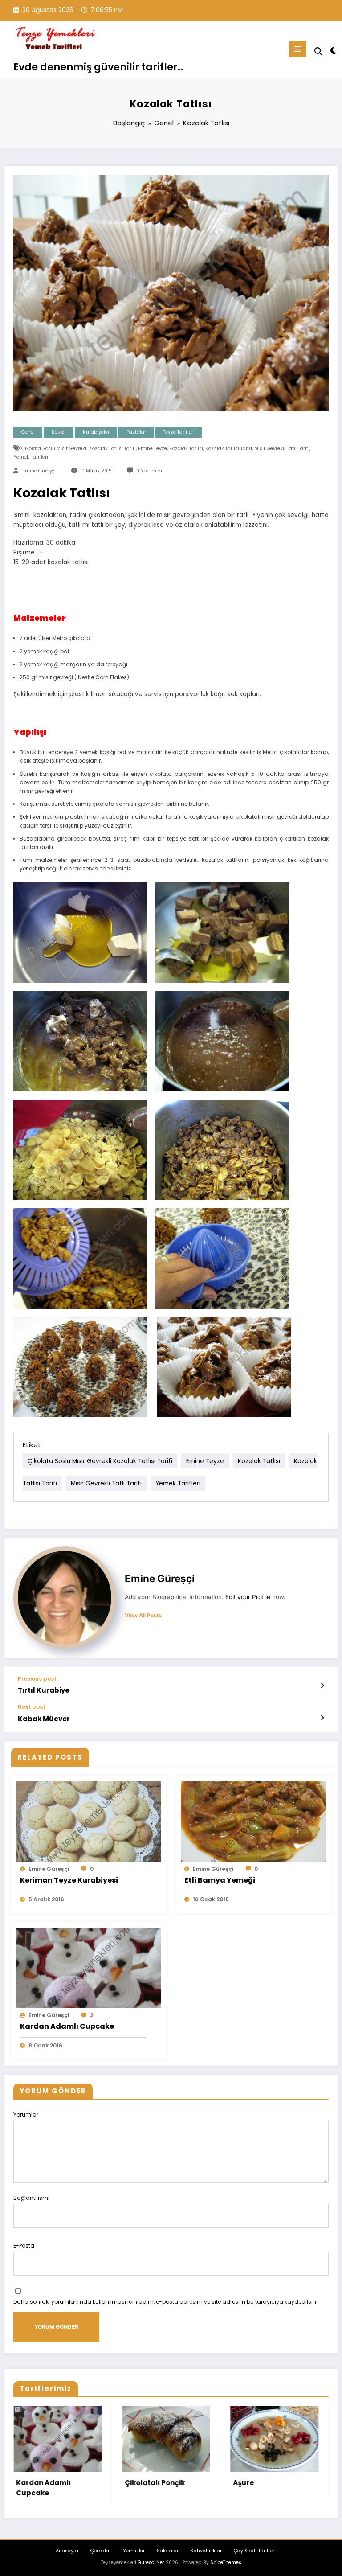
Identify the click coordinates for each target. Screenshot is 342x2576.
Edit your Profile (248, 1597)
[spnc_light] (333, 51)
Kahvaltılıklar (206, 2551)
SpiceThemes (226, 2562)
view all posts (143, 1616)
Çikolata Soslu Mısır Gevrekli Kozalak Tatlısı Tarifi (79, 449)
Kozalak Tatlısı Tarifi (229, 449)
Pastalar (136, 432)
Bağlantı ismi (31, 2198)
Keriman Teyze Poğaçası (265, 2488)
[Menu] (298, 49)
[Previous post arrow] (322, 1686)
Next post (32, 1707)
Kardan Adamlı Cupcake (67, 2026)
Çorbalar (101, 2551)
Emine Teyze (153, 449)
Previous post (37, 1679)
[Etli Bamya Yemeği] (253, 1821)
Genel (28, 432)
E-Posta (24, 2246)
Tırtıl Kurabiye (44, 1690)
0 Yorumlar (149, 471)
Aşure (32, 2483)
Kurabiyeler (96, 432)
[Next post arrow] (322, 1718)
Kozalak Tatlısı (186, 449)
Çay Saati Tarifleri (255, 2551)
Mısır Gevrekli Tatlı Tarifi (282, 449)
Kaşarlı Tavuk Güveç (167, 2466)
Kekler (59, 432)
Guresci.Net (151, 2562)
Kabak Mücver (44, 1719)
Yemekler (134, 2551)
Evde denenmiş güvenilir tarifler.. (98, 67)
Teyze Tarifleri (179, 432)
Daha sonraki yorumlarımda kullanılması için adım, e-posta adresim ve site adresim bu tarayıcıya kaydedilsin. (165, 2302)
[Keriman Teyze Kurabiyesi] (89, 1821)
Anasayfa (67, 2551)
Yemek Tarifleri (31, 457)
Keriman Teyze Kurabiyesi (69, 1880)
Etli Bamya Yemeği (220, 1880)
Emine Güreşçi (39, 471)
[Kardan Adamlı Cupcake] (89, 1967)
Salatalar (168, 2551)
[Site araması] (318, 51)
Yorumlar (26, 2115)
